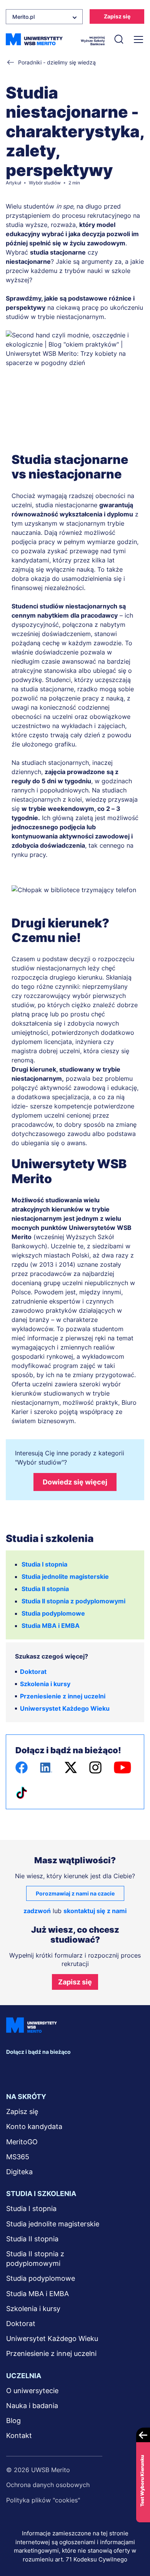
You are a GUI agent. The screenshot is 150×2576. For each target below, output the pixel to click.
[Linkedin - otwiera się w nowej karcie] (46, 1767)
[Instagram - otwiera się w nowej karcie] (95, 1767)
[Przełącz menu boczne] (138, 39)
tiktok (95, 2069)
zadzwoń (37, 1911)
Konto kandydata (34, 2126)
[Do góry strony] (134, 2548)
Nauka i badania (32, 2406)
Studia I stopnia (44, 1564)
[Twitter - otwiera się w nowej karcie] (71, 1767)
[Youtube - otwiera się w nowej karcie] (122, 1767)
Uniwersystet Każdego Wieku (65, 1708)
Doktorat (33, 1672)
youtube (78, 2069)
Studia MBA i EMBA (51, 1626)
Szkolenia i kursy (45, 1684)
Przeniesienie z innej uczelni (63, 1696)
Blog (13, 2421)
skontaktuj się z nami (95, 1911)
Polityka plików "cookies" (43, 2500)
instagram (62, 2069)
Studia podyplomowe (53, 1613)
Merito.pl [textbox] (23, 17)
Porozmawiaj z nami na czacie (75, 1893)
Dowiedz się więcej (75, 1482)
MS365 (18, 2157)
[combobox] (44, 17)
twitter (46, 2069)
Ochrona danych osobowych (48, 2485)
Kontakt (19, 2435)
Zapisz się (117, 16)
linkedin (30, 2069)
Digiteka (19, 2172)
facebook (14, 2069)
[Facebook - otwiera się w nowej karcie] (22, 1767)
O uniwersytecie (32, 2391)
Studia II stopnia (45, 1589)
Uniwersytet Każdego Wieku (52, 2338)
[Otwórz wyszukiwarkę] (118, 39)
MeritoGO (22, 2142)
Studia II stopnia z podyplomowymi (73, 1601)
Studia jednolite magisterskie (65, 1577)
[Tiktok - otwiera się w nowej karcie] (22, 1793)
